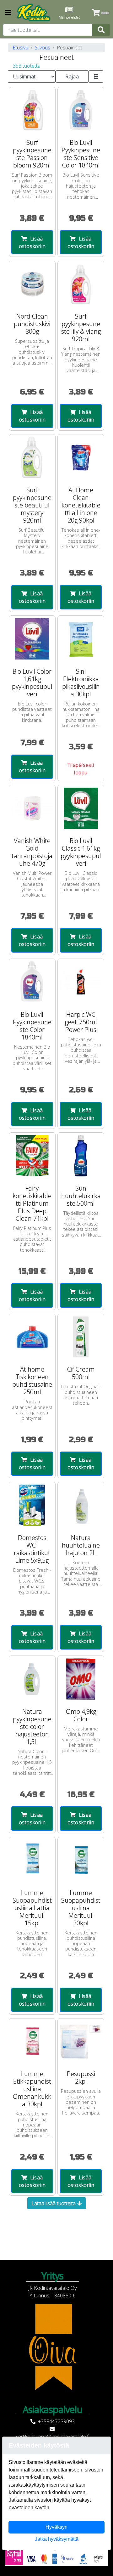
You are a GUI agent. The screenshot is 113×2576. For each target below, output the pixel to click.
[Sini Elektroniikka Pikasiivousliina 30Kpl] (81, 639)
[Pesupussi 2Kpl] (81, 2042)
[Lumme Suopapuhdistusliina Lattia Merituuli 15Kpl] (32, 1860)
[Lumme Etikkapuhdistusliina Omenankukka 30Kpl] (32, 2042)
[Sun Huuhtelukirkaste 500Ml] (81, 1156)
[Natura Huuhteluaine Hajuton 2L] (81, 1505)
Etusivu (20, 48)
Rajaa (72, 76)
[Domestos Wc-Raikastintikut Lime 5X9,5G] (32, 1505)
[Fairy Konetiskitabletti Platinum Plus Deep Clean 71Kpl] (32, 1156)
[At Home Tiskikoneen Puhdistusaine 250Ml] (32, 1337)
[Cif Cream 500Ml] (81, 1337)
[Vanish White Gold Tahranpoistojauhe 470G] (32, 808)
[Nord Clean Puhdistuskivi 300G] (32, 284)
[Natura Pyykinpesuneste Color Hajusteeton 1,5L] (32, 1679)
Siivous (43, 48)
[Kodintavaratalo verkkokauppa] (34, 13)
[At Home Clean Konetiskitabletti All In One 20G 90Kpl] (81, 458)
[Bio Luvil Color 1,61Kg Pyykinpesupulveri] (32, 639)
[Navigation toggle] (8, 13)
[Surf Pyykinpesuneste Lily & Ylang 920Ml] (81, 284)
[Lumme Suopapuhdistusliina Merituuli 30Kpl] (81, 1860)
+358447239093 (56, 2421)
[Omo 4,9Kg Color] (81, 1679)
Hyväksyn (56, 2527)
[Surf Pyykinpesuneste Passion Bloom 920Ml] (32, 110)
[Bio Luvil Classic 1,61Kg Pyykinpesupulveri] (81, 808)
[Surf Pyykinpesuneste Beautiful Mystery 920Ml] (32, 458)
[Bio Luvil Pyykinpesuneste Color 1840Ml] (32, 982)
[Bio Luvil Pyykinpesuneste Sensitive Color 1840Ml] (81, 110)
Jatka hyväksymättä (57, 2539)
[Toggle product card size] (96, 76)
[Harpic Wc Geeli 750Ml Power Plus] (81, 982)
